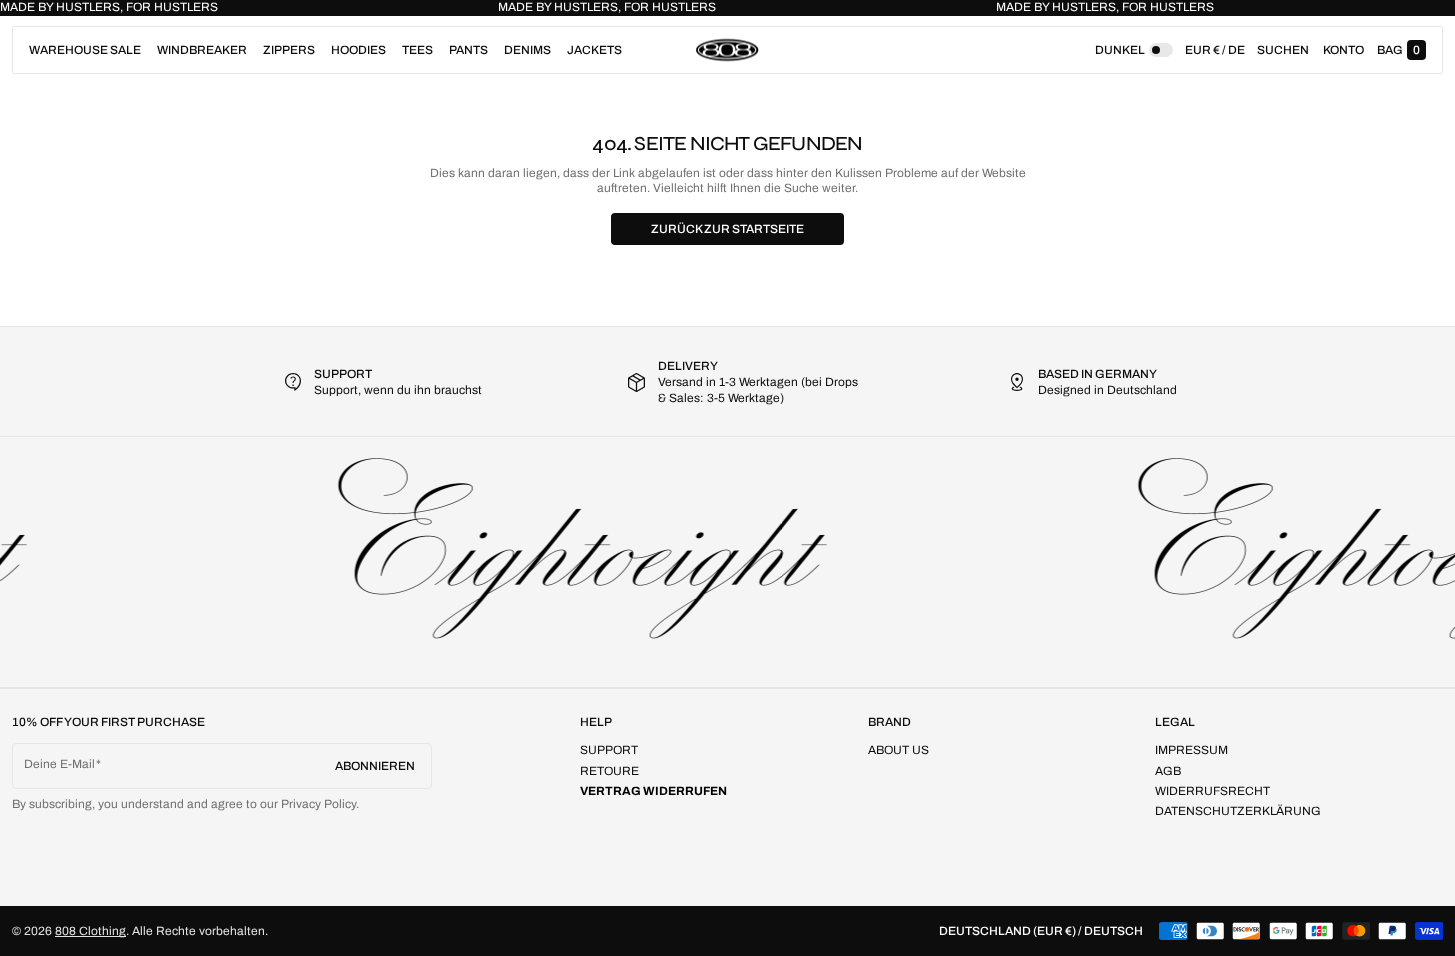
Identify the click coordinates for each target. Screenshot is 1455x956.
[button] (1283, 50)
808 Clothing (90, 931)
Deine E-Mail (59, 764)
